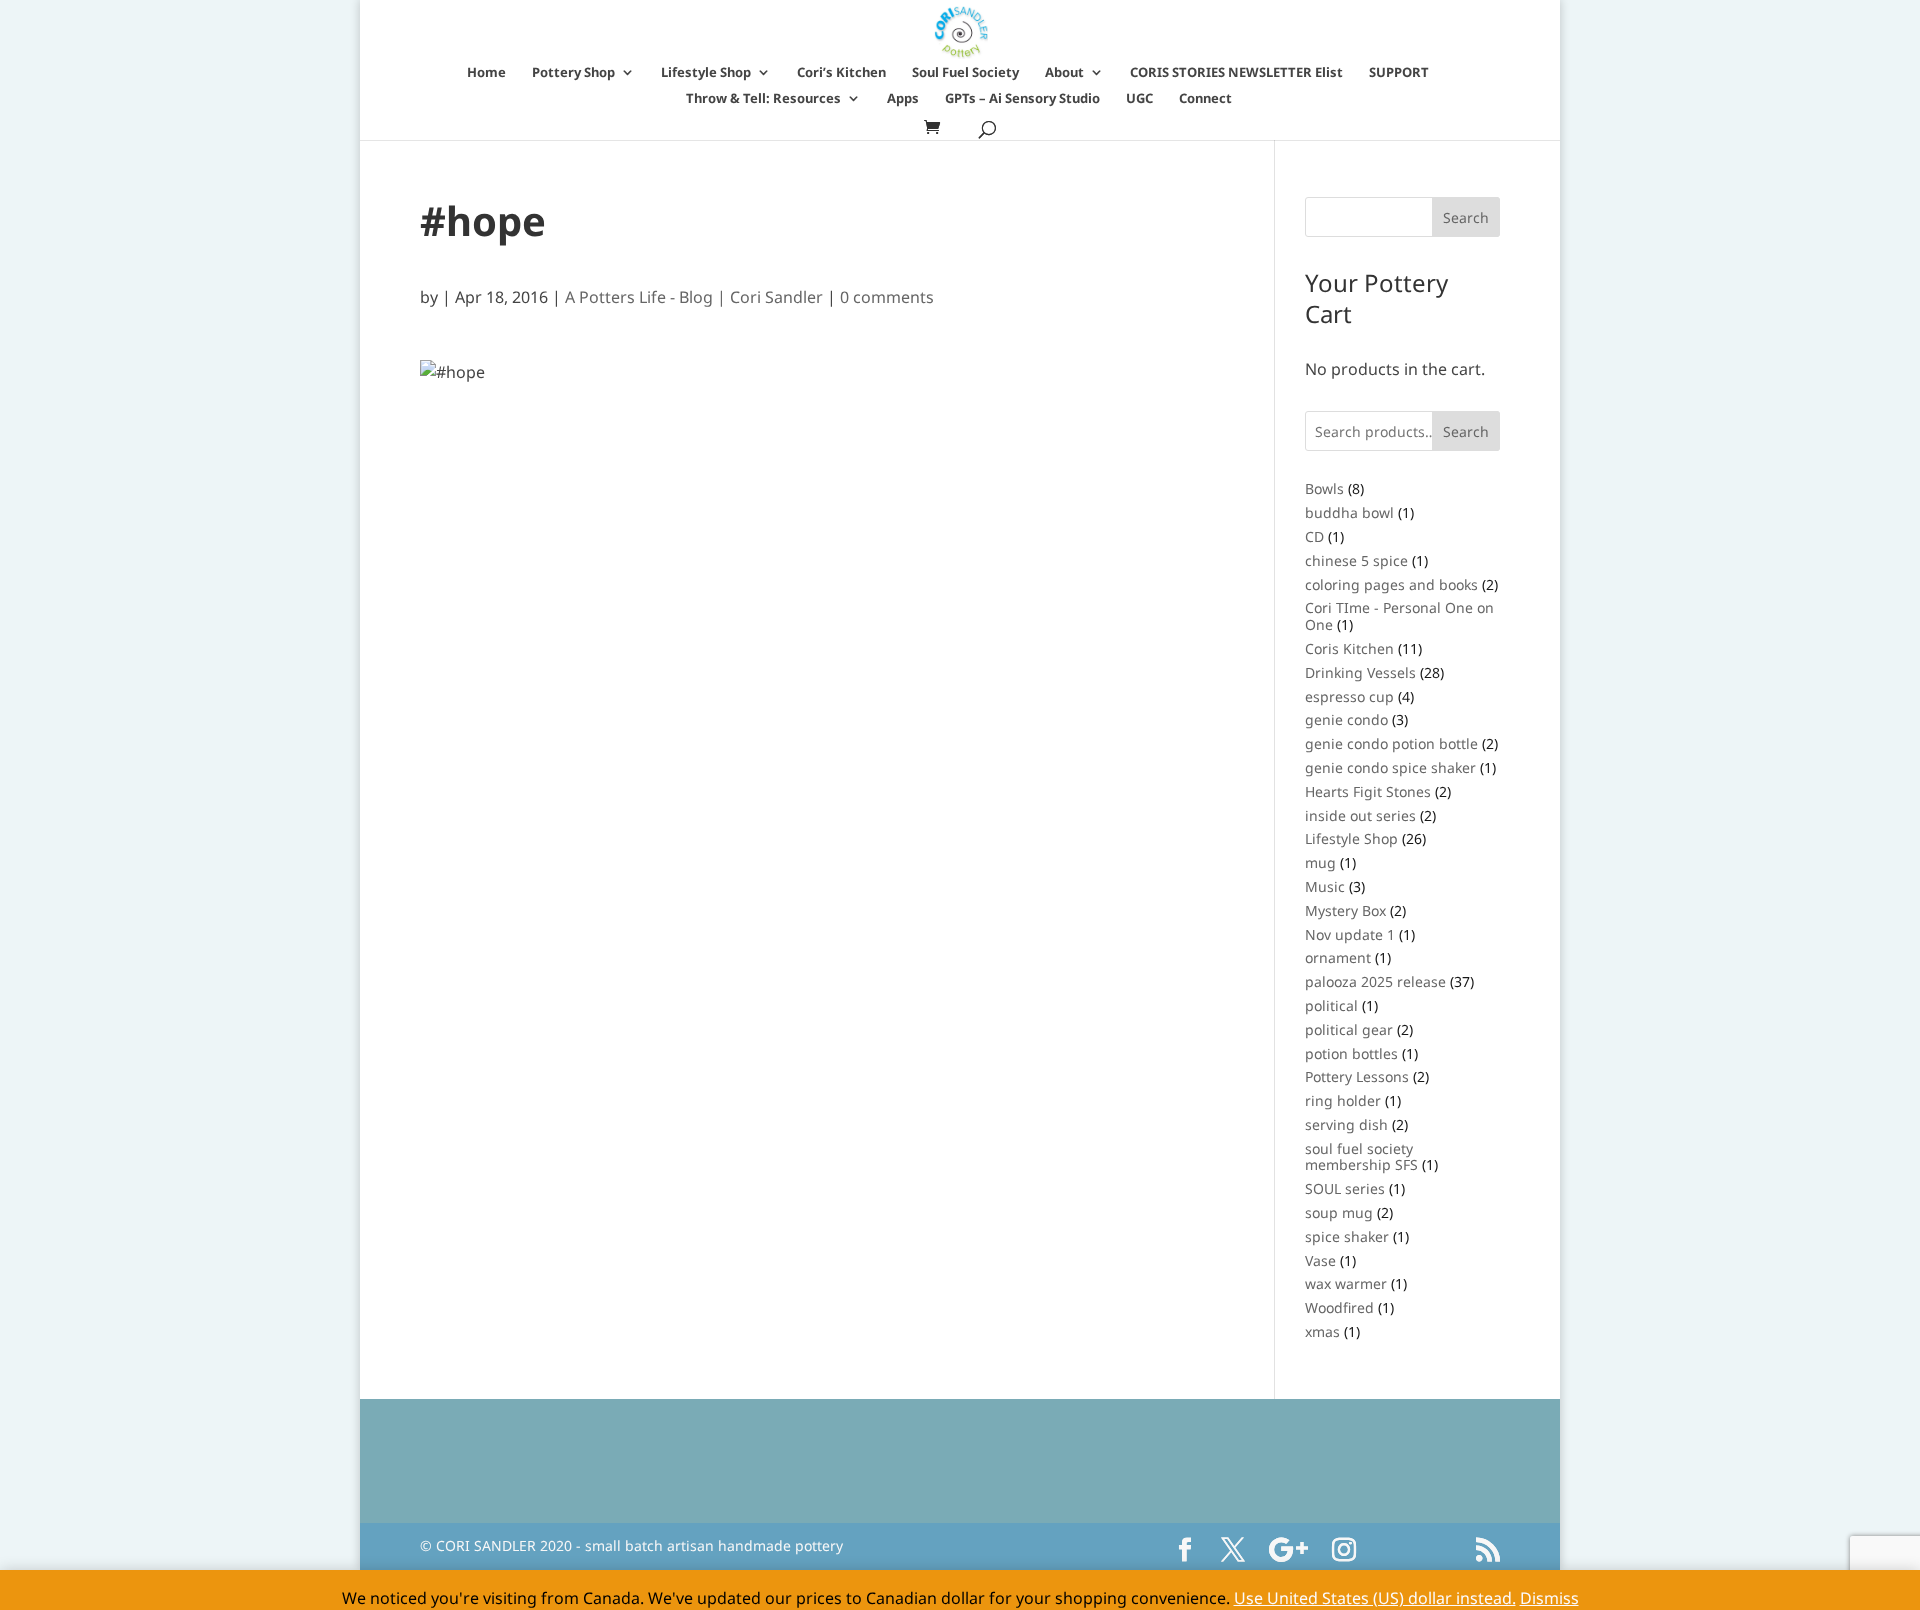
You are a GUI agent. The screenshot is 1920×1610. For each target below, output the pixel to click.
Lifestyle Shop (706, 73)
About (1064, 73)
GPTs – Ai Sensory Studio (1022, 99)
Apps (903, 99)
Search (1466, 431)
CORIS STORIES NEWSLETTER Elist (1236, 73)
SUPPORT (1399, 73)
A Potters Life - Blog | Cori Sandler (694, 297)
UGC (1139, 99)
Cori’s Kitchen (841, 73)
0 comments (887, 297)
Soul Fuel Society (965, 73)
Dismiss (1549, 1598)
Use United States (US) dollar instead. (1375, 1598)
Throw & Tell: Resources (763, 99)
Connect (1205, 99)
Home (486, 73)
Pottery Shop (573, 73)
